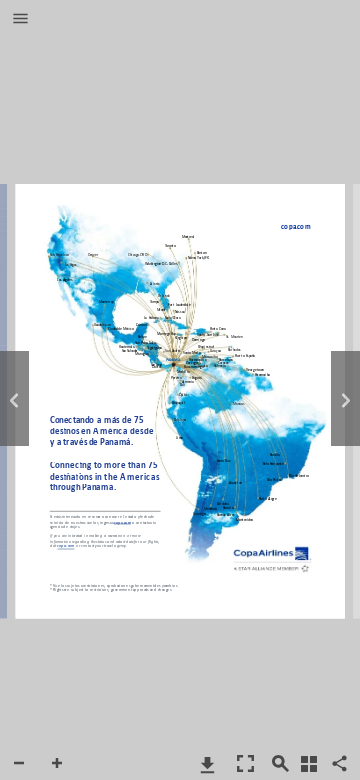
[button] (20, 20)
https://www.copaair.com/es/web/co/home (292, 228)
